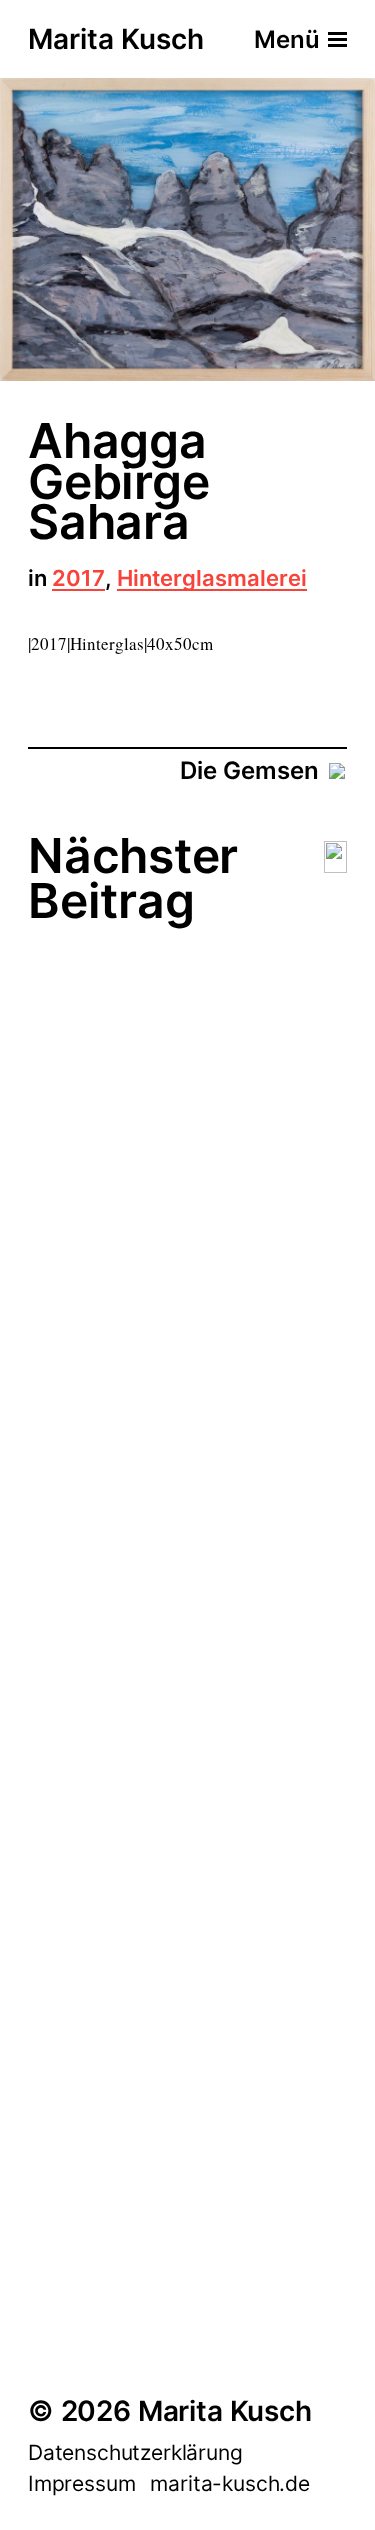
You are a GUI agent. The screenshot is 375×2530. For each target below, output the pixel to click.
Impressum (81, 2483)
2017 (78, 579)
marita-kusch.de (229, 2483)
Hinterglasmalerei (212, 579)
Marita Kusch (116, 40)
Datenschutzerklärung (135, 2452)
